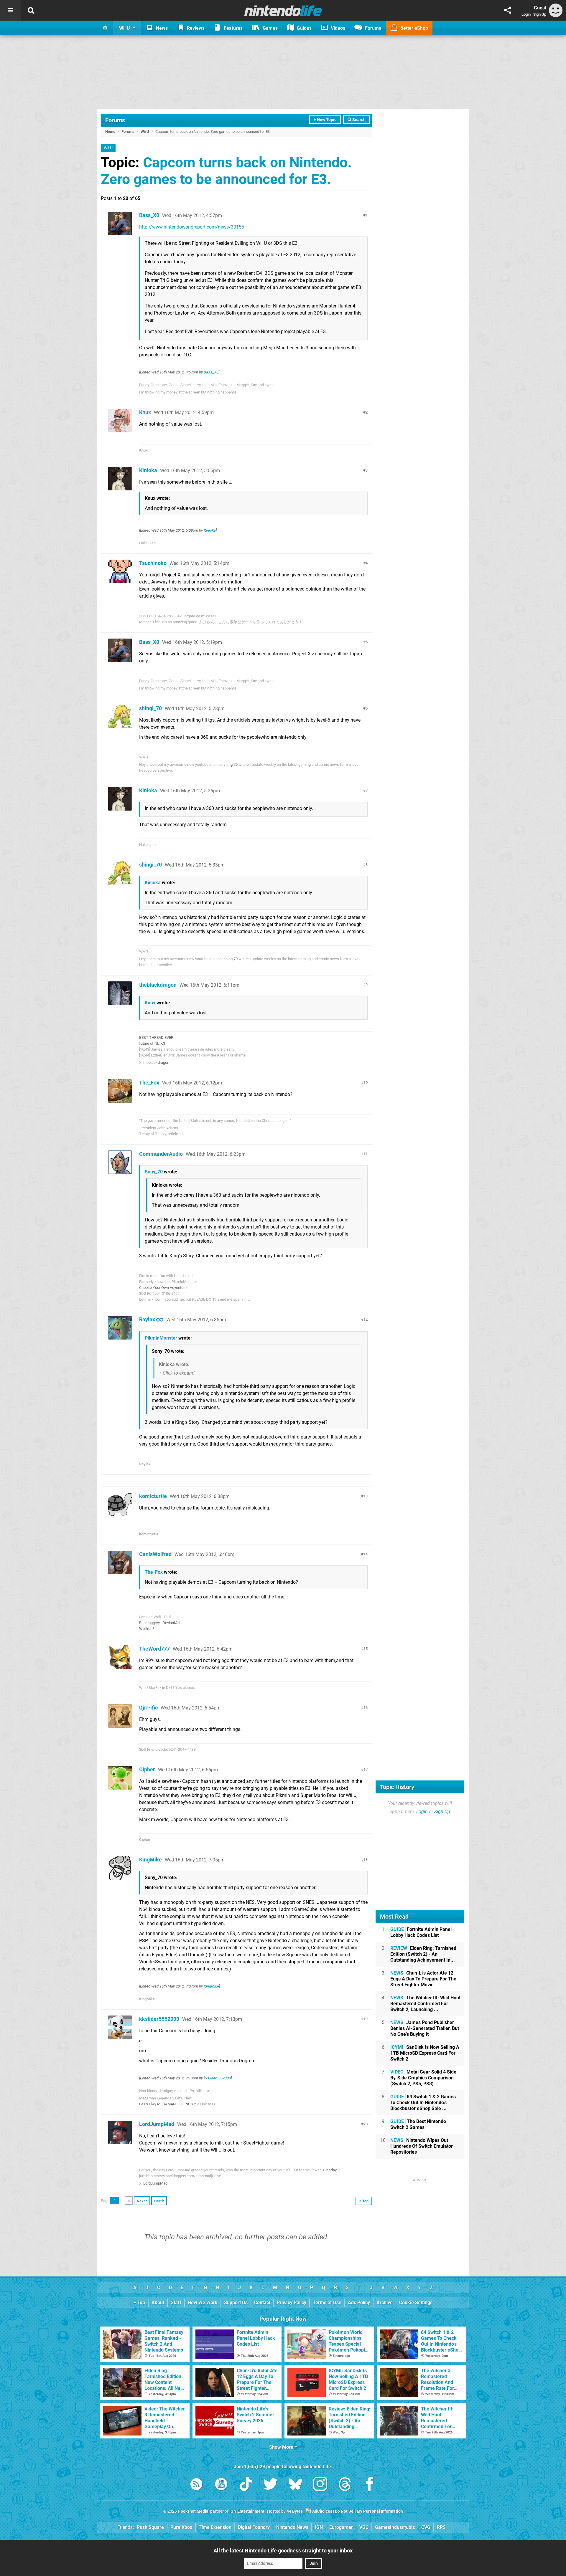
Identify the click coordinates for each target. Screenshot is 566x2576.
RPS (441, 2527)
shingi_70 (150, 708)
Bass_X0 (149, 215)
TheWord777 (154, 1649)
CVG (426, 2527)
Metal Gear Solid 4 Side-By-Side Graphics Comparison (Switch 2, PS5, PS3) (424, 2078)
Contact (262, 2303)
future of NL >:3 (152, 1043)
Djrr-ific (148, 1708)
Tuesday (329, 2170)
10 (366, 1083)
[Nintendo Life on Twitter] (271, 2485)
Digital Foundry (254, 2527)
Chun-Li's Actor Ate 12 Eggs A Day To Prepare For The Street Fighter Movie (423, 1979)
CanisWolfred (155, 1554)
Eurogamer (341, 2527)
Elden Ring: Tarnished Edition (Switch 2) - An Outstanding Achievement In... (423, 1954)
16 (366, 1708)
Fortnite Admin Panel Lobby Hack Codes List (421, 1932)
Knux (145, 412)
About (158, 2303)
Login (526, 14)
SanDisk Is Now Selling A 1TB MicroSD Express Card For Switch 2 (425, 2053)
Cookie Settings (416, 2303)
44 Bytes (295, 2511)
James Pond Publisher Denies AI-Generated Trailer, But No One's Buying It (425, 2028)
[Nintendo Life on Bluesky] (295, 2485)
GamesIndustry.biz (395, 2527)
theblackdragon (158, 985)
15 (366, 1649)
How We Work (203, 2303)
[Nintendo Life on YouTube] (221, 2485)
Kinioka (148, 470)
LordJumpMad (157, 2124)
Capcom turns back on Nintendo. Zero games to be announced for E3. (226, 171)
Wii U (145, 132)
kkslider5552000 (159, 2019)
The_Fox (149, 1083)
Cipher (147, 1769)
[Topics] (10, 10)
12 (366, 1319)
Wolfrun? (147, 1629)
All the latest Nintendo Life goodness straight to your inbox (283, 2551)
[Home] (105, 28)
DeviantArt (171, 1623)
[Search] (31, 10)
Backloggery (149, 1623)
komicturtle (153, 1496)
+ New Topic (325, 120)
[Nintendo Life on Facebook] (370, 2485)
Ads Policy (359, 2303)
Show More (282, 2447)
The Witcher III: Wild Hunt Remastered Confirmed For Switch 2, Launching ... (425, 2004)
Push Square (150, 2527)
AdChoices (322, 2511)
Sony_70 (154, 1172)
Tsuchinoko (153, 563)
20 (366, 2124)
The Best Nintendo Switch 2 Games (418, 2124)
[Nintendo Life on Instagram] (320, 2485)
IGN (319, 2527)
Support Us (236, 2303)
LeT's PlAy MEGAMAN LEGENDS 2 (168, 2104)
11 (366, 1154)
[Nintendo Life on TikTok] (246, 2485)
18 (366, 1860)
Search (358, 120)
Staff (176, 2303)
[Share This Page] (508, 10)
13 (366, 1496)
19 (366, 2019)
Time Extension (215, 2527)
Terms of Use (327, 2303)
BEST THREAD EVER (156, 1037)
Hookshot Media (193, 2511)
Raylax (147, 1319)
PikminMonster (161, 1338)
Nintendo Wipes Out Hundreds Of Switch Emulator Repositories (422, 2146)
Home (110, 132)
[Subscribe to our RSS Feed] (196, 2485)
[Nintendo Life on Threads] (345, 2485)
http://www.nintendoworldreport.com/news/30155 (192, 227)
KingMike (150, 1860)
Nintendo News (292, 2527)
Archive (385, 2303)
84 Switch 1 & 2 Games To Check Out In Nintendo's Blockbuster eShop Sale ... (423, 2103)
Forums (115, 120)
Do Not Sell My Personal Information (369, 2511)
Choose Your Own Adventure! (163, 1288)
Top (141, 2303)
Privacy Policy (292, 2303)
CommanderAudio (161, 1154)
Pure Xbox (181, 2527)
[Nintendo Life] (283, 11)
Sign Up (540, 14)
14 (366, 1554)
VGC (364, 2527)
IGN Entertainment (247, 2511)
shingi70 (231, 764)
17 (366, 1769)
